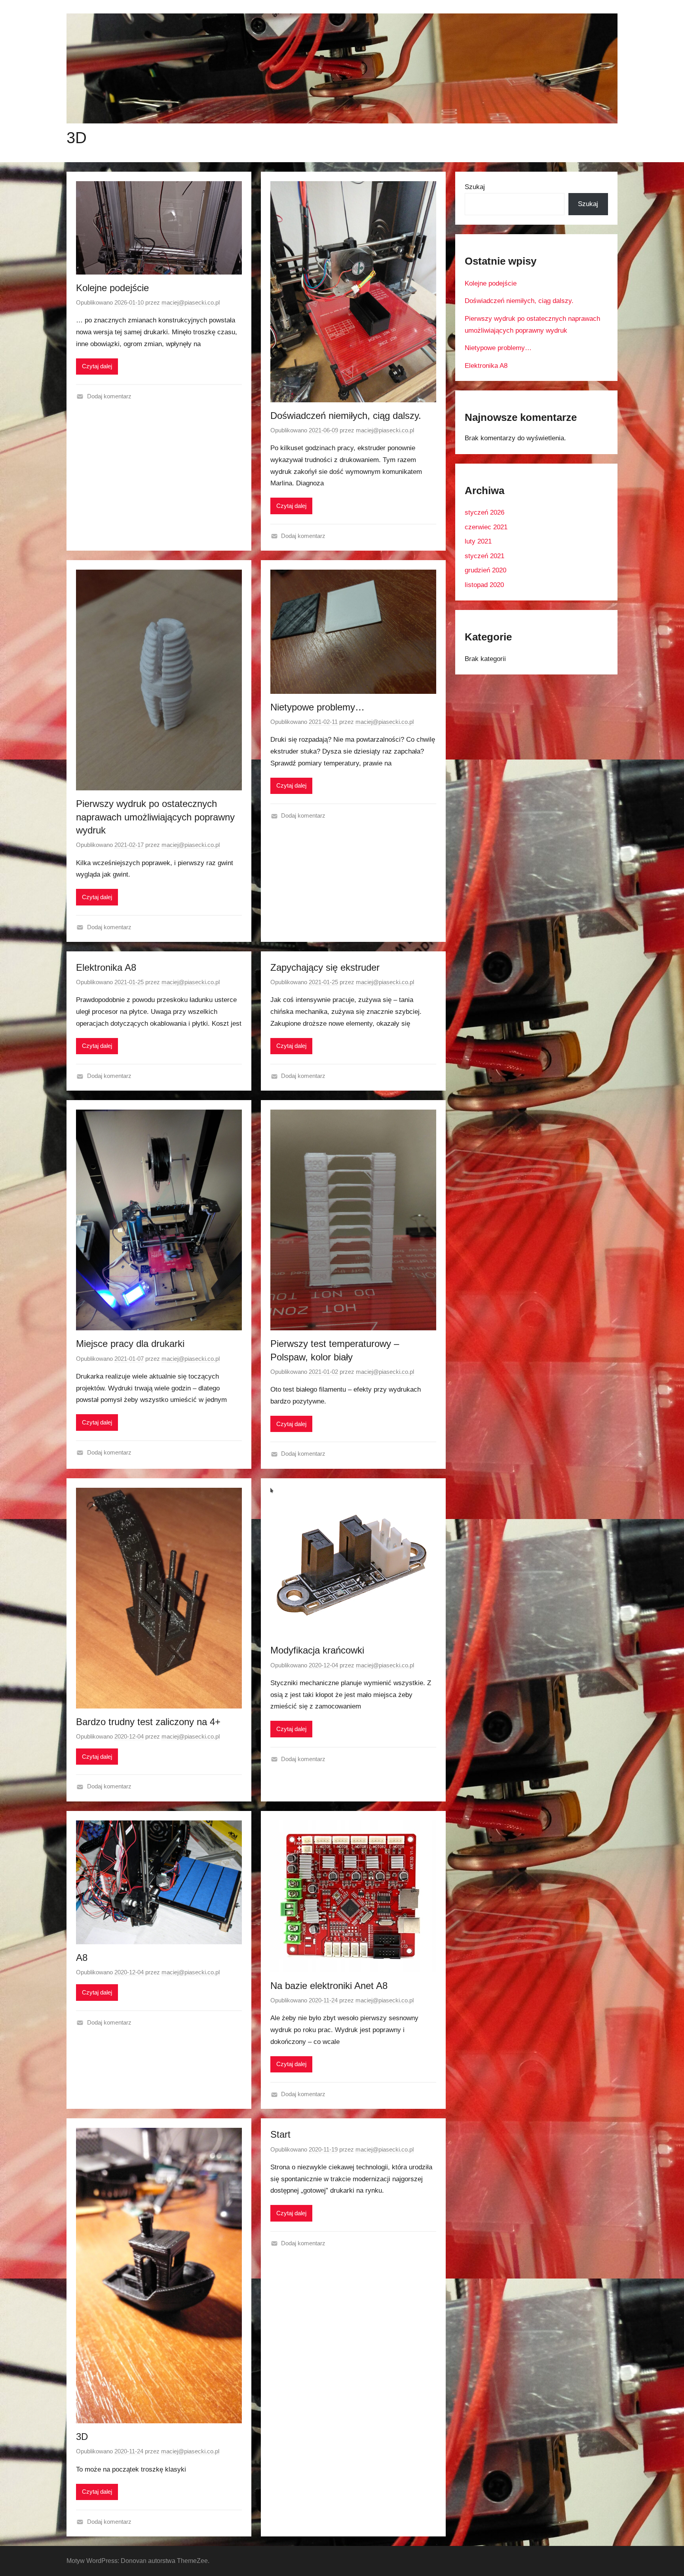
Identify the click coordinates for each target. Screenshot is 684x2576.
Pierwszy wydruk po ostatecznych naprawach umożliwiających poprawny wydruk (155, 817)
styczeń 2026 (484, 512)
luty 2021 (478, 541)
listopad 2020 (484, 585)
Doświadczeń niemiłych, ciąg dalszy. (346, 416)
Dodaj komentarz (109, 396)
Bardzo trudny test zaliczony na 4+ (148, 1722)
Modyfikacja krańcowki (317, 1650)
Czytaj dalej (97, 366)
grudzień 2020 (485, 570)
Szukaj (475, 187)
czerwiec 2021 (486, 527)
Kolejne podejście (112, 288)
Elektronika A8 (106, 967)
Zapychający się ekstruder (325, 967)
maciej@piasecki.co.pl (191, 302)
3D (77, 138)
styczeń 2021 (484, 556)
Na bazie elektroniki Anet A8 (329, 1986)
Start (280, 2134)
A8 (82, 1958)
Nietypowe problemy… (317, 707)
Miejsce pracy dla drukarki (130, 1344)
